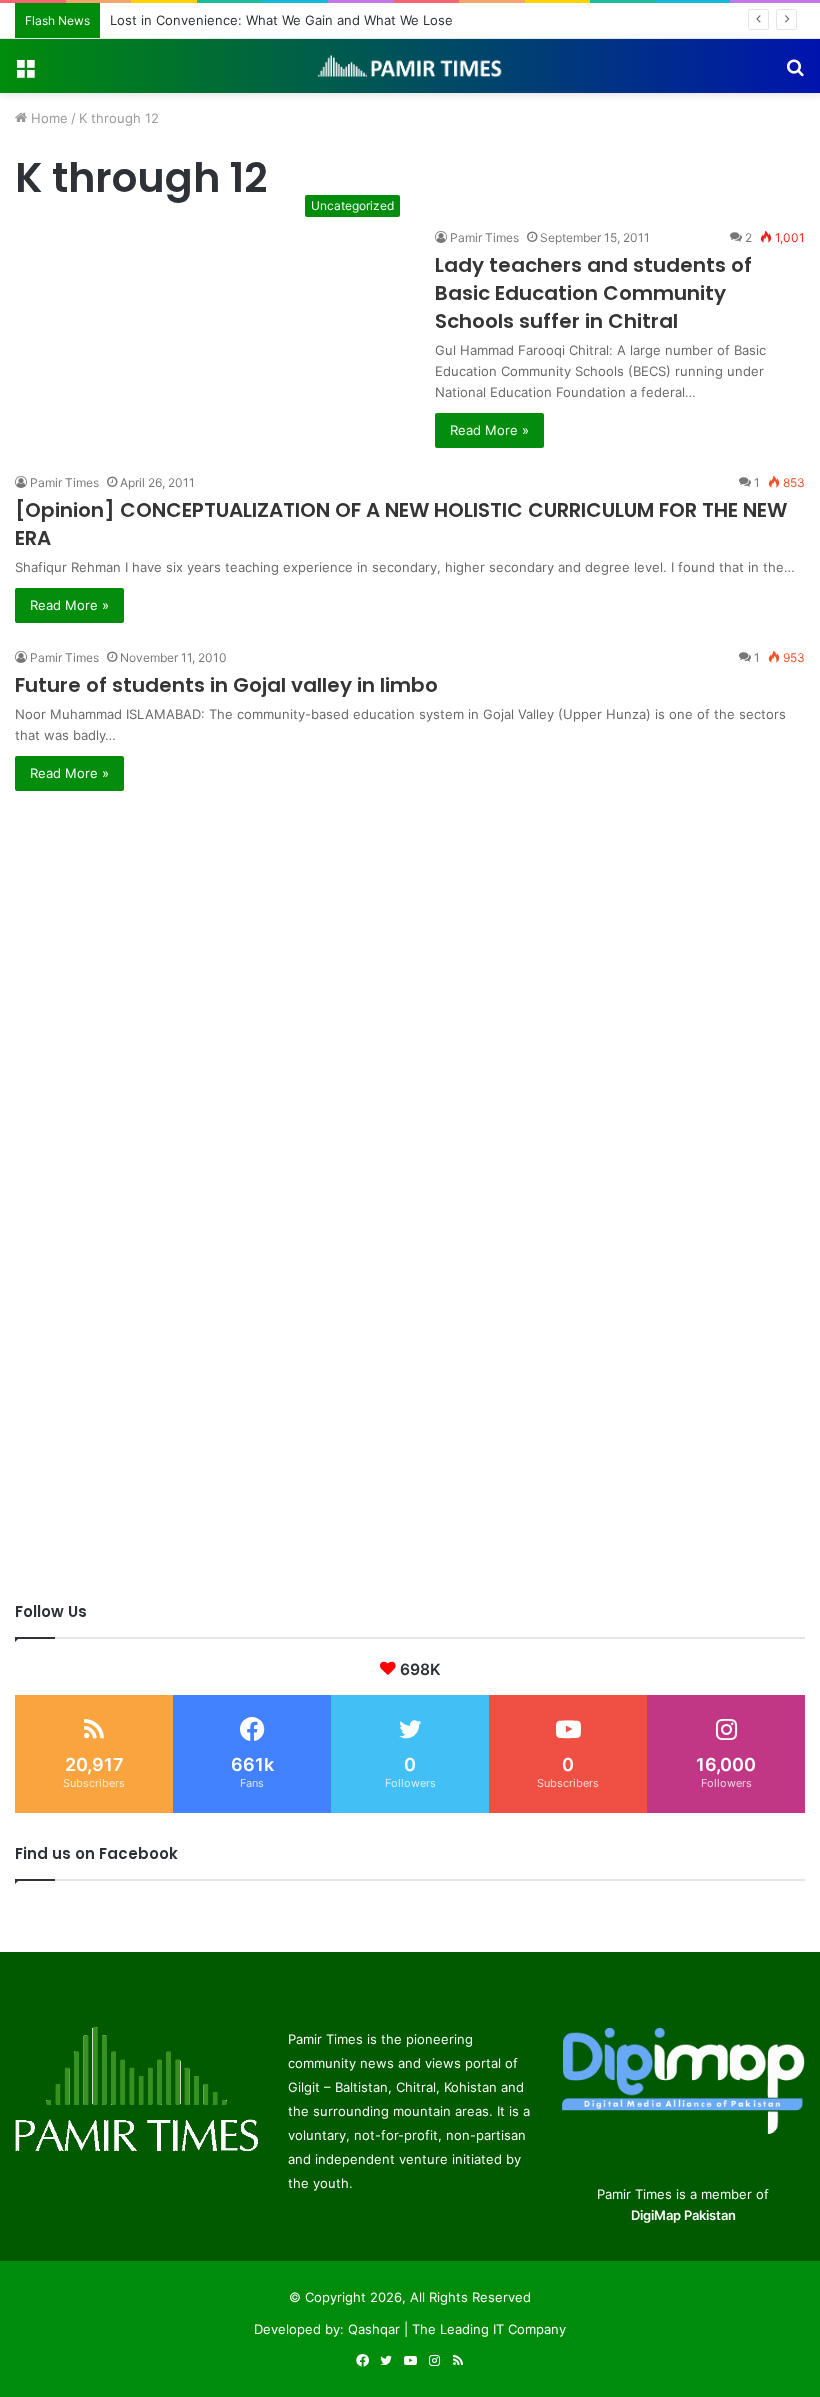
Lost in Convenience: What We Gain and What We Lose (281, 20)
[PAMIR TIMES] (410, 66)
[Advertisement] (410, 931)
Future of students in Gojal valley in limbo (226, 685)
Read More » (489, 430)
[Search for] (795, 73)
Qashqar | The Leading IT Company (457, 2329)
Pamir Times (484, 237)
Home (47, 118)
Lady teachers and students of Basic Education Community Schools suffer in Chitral (593, 293)
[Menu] (25, 73)
